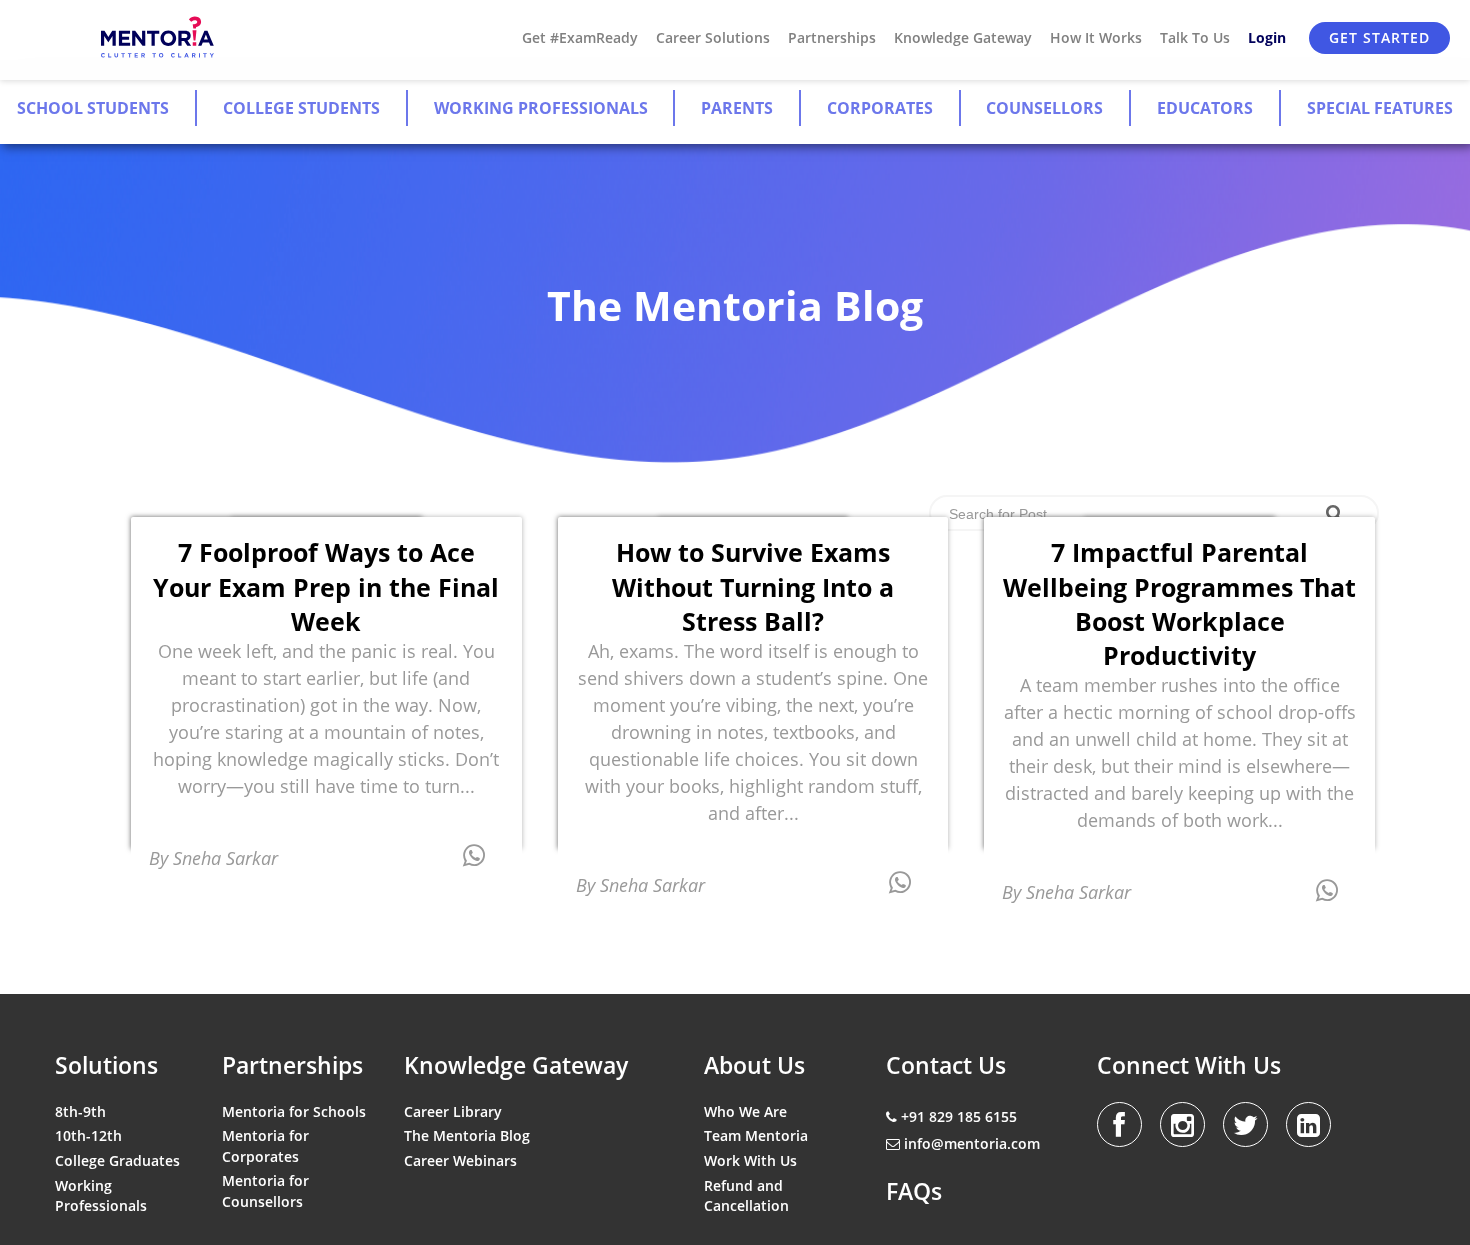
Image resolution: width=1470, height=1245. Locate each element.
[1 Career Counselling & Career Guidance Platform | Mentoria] (158, 38)
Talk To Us (1195, 37)
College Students (301, 108)
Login (1267, 37)
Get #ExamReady (580, 37)
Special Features (1380, 108)
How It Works (1096, 37)
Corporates (880, 108)
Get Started (1379, 37)
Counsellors (1044, 108)
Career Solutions (713, 37)
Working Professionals (541, 108)
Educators (1205, 108)
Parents (737, 108)
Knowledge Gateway (963, 37)
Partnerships (832, 37)
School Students (93, 108)
